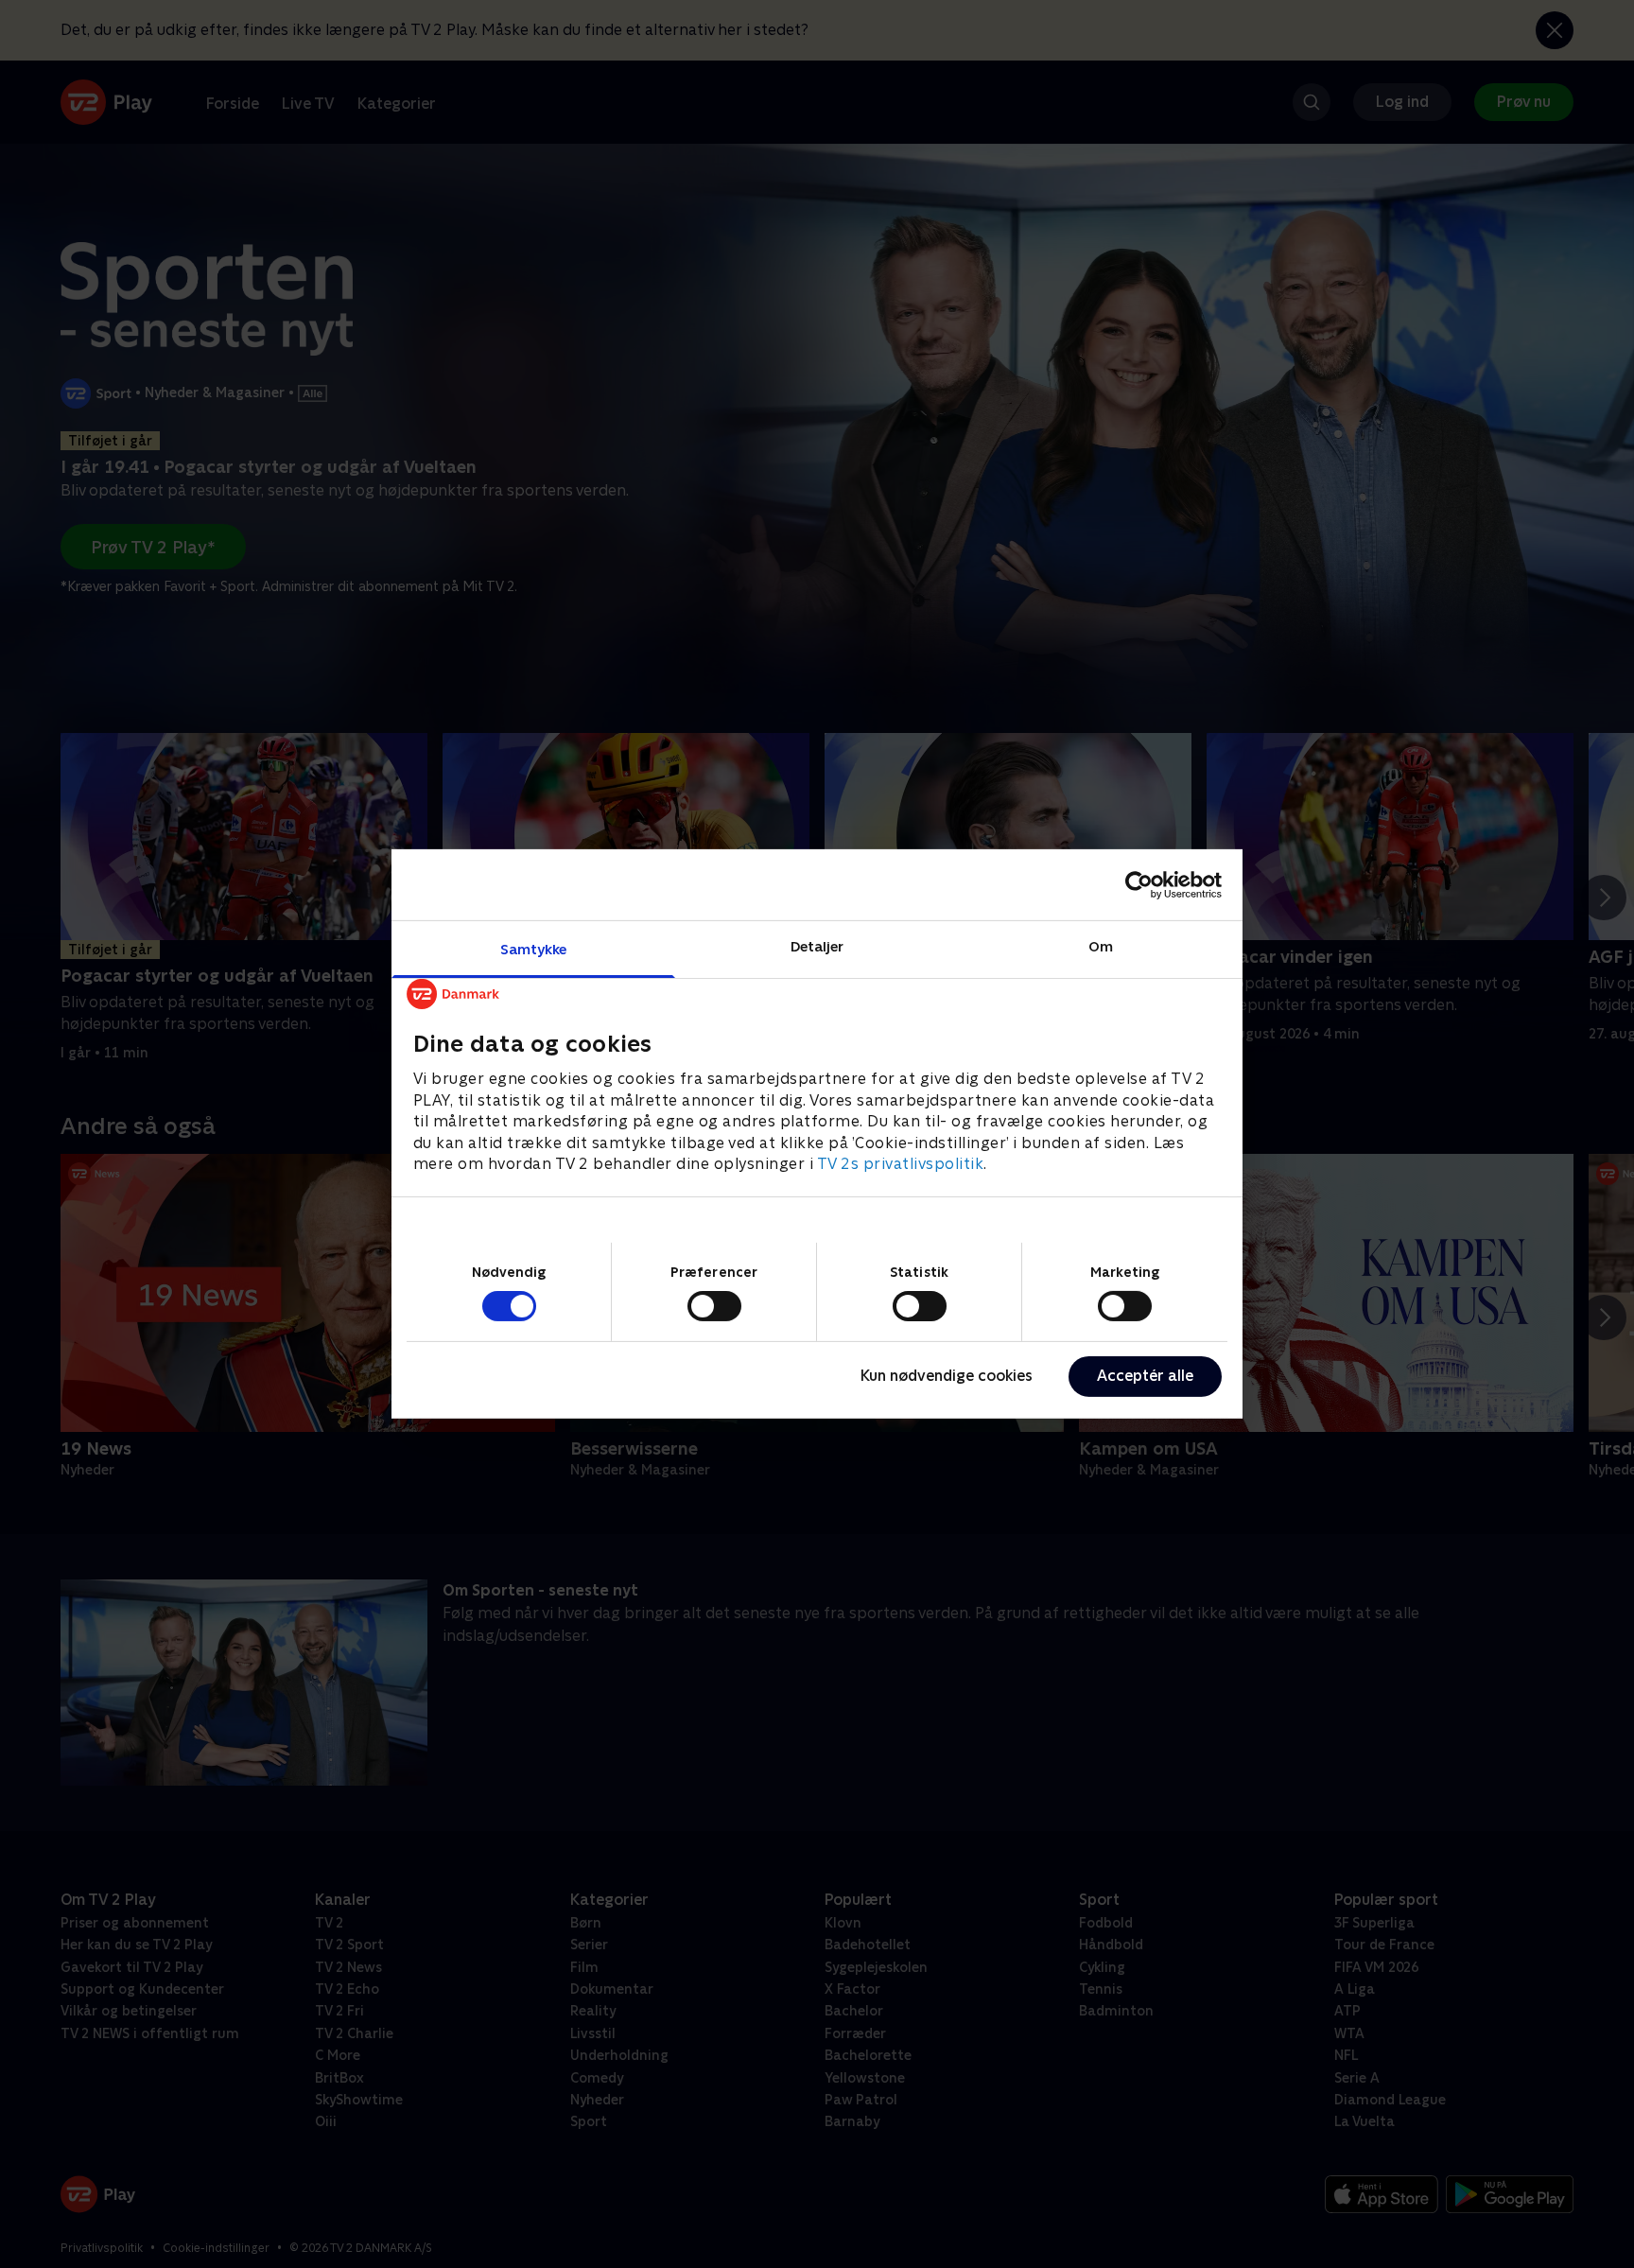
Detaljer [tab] (817, 946)
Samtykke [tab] (534, 949)
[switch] (714, 1306)
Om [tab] (1101, 946)
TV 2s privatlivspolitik (901, 1164)
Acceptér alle (1145, 1376)
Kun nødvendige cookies (947, 1376)
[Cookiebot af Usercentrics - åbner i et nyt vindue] (1139, 884)
